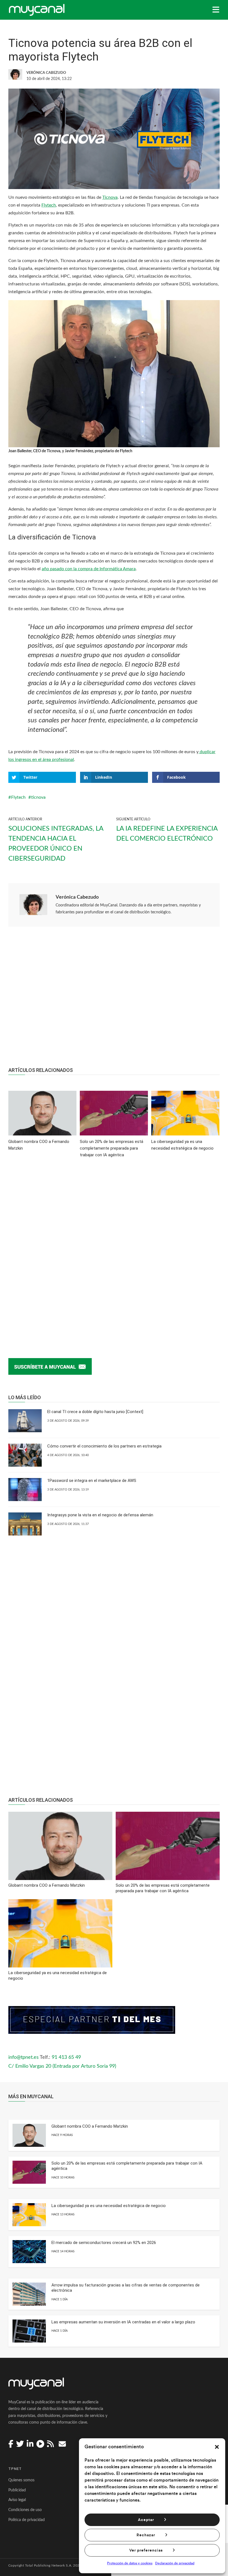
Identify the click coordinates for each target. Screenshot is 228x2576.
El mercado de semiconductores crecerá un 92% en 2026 (104, 2243)
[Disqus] (114, 1249)
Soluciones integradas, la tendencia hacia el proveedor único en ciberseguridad (56, 844)
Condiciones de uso (25, 2510)
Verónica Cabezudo (77, 897)
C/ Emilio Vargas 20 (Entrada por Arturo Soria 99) (62, 2066)
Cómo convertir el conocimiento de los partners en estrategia (104, 1446)
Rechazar (146, 2535)
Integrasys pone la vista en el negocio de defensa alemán (100, 1515)
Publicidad (17, 2490)
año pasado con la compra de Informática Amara (89, 569)
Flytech (49, 205)
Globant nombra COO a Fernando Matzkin (90, 2126)
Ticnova (110, 197)
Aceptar (146, 2520)
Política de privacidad (27, 2520)
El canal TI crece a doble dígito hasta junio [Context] (95, 1412)
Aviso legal (17, 2500)
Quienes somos (21, 2480)
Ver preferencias (146, 2550)
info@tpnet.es (23, 2057)
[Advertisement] (114, 1000)
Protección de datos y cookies (130, 2563)
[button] (217, 2447)
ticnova (38, 797)
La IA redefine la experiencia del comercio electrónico (167, 834)
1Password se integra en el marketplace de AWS (92, 1481)
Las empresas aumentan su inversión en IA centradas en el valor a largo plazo (123, 2322)
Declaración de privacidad (175, 2563)
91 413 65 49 (66, 2057)
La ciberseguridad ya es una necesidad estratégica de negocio (109, 2206)
